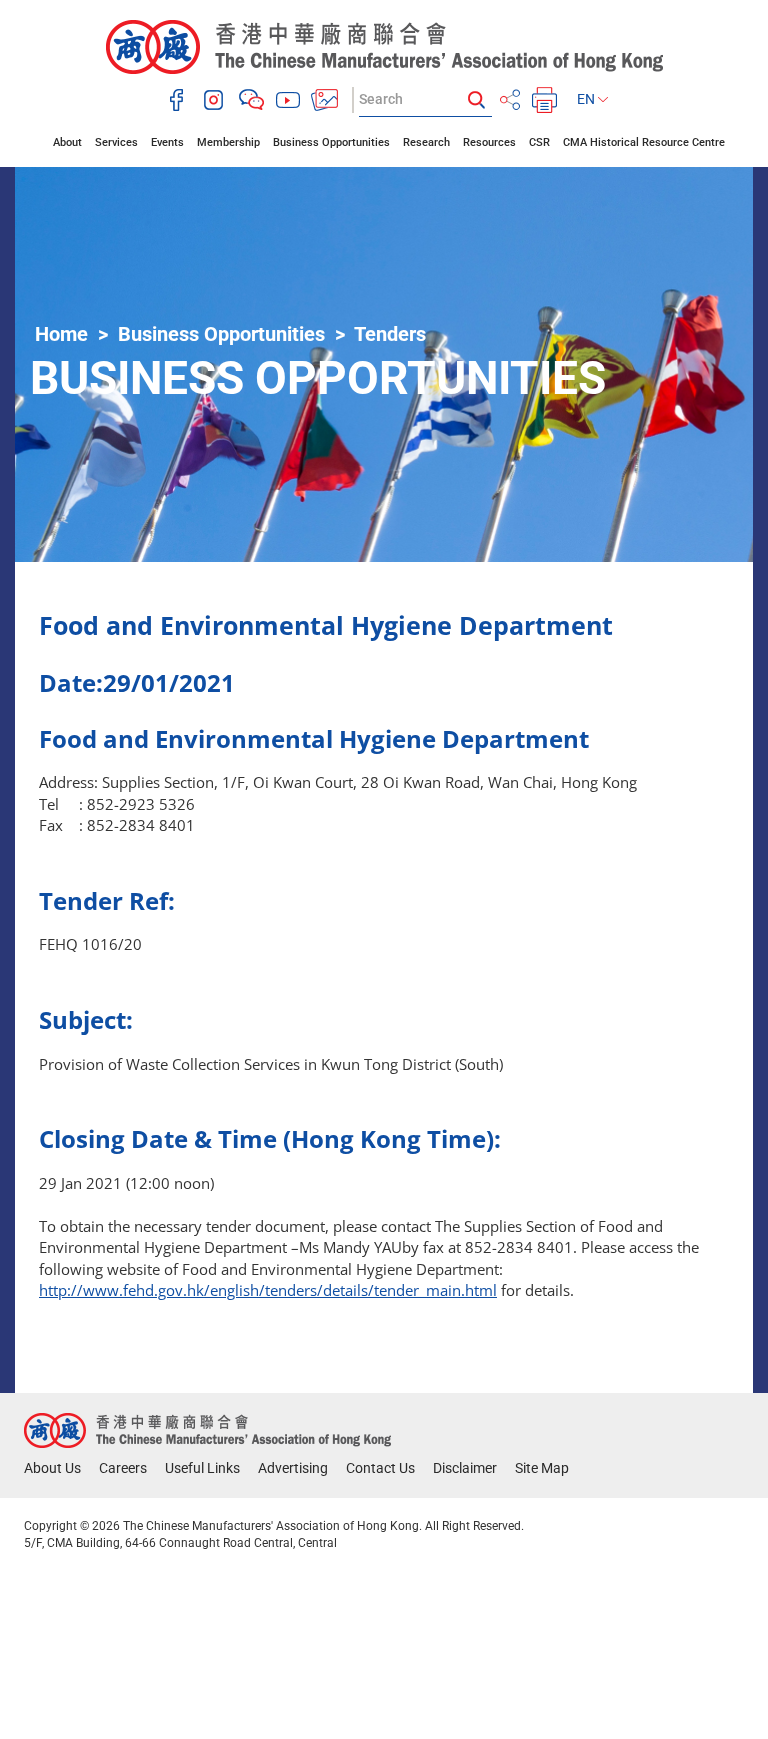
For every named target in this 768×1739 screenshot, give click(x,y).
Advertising (293, 1468)
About (67, 142)
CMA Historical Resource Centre (644, 142)
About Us (52, 1468)
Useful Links (202, 1468)
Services (116, 142)
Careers (123, 1468)
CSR (539, 142)
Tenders (390, 334)
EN (587, 99)
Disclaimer (465, 1468)
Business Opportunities (331, 142)
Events (167, 142)
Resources (489, 142)
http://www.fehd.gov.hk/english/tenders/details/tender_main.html (268, 1290)
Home (61, 334)
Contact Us (380, 1468)
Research (426, 142)
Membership (228, 142)
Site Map (542, 1468)
